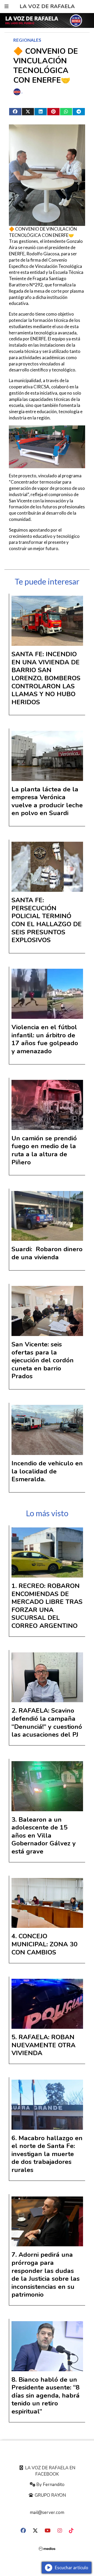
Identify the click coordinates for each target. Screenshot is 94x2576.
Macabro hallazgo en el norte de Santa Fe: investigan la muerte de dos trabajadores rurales (47, 2154)
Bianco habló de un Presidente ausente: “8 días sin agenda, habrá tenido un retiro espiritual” (46, 2396)
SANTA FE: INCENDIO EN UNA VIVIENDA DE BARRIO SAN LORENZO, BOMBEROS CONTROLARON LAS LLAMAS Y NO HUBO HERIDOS (46, 678)
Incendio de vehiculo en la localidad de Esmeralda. (47, 1471)
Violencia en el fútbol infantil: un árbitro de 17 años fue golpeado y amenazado (45, 1039)
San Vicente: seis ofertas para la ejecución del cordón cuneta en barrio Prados (43, 1360)
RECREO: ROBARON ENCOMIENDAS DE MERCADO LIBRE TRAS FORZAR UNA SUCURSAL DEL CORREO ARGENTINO (47, 1606)
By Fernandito (50, 2485)
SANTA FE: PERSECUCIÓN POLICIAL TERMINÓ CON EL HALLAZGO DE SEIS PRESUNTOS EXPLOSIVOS (47, 920)
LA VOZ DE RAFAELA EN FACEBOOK (50, 2471)
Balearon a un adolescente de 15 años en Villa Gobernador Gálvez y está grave (44, 1835)
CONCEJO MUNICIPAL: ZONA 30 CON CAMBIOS (45, 1944)
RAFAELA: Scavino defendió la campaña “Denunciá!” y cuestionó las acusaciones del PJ (47, 1723)
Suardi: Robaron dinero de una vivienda (47, 1253)
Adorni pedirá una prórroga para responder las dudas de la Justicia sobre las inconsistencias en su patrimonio (46, 2275)
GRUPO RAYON (50, 2495)
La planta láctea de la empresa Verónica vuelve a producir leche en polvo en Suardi (47, 801)
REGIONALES (27, 40)
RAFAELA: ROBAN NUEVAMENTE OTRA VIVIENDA (43, 2045)
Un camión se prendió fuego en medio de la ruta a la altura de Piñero (44, 1150)
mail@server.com (47, 2512)
